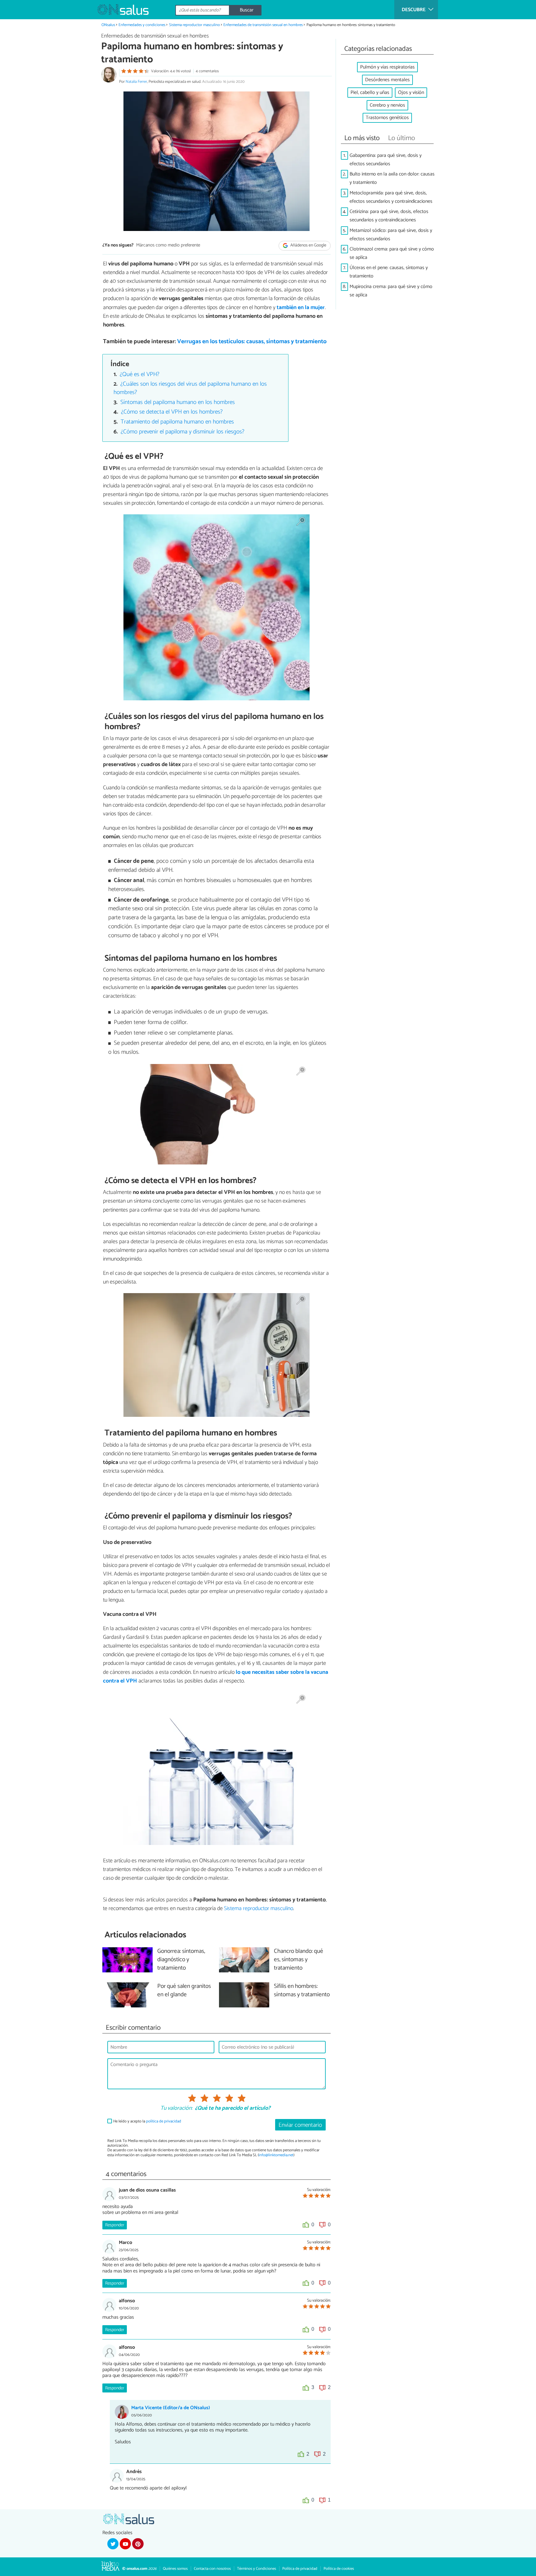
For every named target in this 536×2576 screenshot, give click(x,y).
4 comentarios (207, 71)
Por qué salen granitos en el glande (184, 1991)
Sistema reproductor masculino (194, 25)
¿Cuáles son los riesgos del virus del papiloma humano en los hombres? (190, 388)
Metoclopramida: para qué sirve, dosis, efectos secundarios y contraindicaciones (391, 197)
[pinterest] (138, 2544)
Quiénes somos (175, 2569)
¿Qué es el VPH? (140, 374)
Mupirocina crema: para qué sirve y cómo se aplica (391, 291)
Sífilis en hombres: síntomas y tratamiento (302, 1991)
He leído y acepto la (147, 2121)
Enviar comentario (300, 2125)
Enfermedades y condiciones (142, 25)
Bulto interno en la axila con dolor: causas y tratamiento (392, 178)
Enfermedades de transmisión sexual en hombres (263, 25)
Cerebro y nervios (387, 105)
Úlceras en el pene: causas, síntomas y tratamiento (389, 272)
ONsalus (108, 25)
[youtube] (125, 2544)
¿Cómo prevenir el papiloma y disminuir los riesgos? (183, 432)
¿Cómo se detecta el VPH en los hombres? (172, 412)
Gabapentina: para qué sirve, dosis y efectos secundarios (386, 160)
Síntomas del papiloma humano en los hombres (178, 402)
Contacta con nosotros (212, 2569)
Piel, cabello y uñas (370, 93)
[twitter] (113, 2544)
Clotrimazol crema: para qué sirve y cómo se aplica (392, 253)
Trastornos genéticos (387, 118)
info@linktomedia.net (276, 2155)
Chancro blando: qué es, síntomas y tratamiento (299, 1960)
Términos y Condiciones (257, 2569)
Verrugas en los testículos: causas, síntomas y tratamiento (252, 341)
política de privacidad (164, 2121)
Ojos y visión (411, 93)
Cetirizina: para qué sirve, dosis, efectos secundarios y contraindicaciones (389, 216)
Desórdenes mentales (387, 80)
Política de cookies (339, 2569)
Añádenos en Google (308, 246)
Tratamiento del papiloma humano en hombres (177, 422)
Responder (115, 2225)
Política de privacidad (300, 2569)
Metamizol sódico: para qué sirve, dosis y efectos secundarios (391, 235)
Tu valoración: (176, 2108)
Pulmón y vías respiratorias (387, 67)
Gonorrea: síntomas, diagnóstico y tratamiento (181, 1960)
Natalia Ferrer (136, 82)
